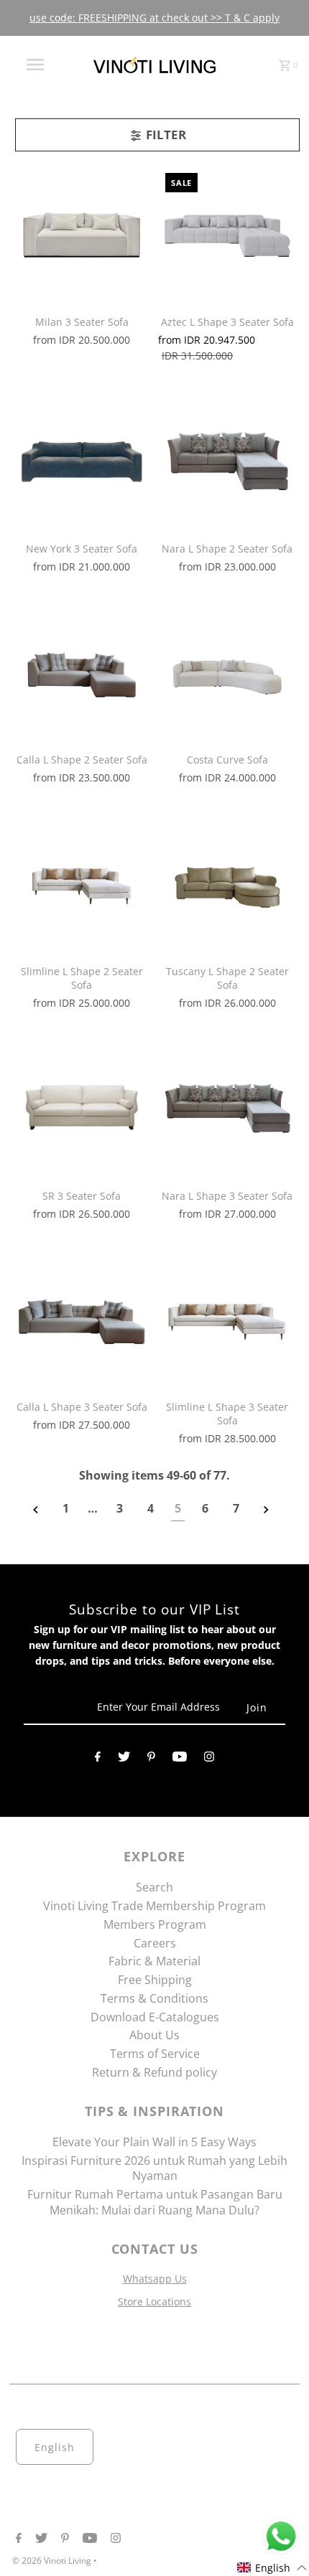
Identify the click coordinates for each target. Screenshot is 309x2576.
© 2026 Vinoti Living (53, 2561)
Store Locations (154, 2302)
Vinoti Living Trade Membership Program (154, 1906)
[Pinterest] (151, 1759)
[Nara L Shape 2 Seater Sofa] (227, 462)
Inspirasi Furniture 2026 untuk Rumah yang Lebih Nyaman (154, 2168)
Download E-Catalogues (155, 2017)
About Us (154, 2035)
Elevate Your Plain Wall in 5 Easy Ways (154, 2142)
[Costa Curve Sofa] (227, 673)
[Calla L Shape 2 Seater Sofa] (82, 673)
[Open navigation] (38, 65)
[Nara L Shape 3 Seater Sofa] (227, 1108)
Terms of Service (155, 2054)
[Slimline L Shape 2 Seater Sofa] (82, 884)
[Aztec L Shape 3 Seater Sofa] (227, 235)
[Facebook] (98, 1759)
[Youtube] (180, 1759)
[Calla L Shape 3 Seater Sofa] (82, 1320)
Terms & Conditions (154, 1998)
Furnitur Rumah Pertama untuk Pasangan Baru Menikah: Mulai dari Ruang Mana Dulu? (155, 2202)
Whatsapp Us (155, 2279)
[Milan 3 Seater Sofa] (82, 235)
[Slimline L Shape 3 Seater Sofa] (227, 1320)
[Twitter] (124, 1759)
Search (154, 1887)
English (55, 2447)
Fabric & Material (154, 1961)
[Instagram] (209, 1759)
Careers (155, 1943)
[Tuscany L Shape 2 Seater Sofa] (227, 884)
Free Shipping (155, 1980)
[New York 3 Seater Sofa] (82, 462)
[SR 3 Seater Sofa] (82, 1108)
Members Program (155, 1924)
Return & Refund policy (154, 2072)
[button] (272, 2568)
